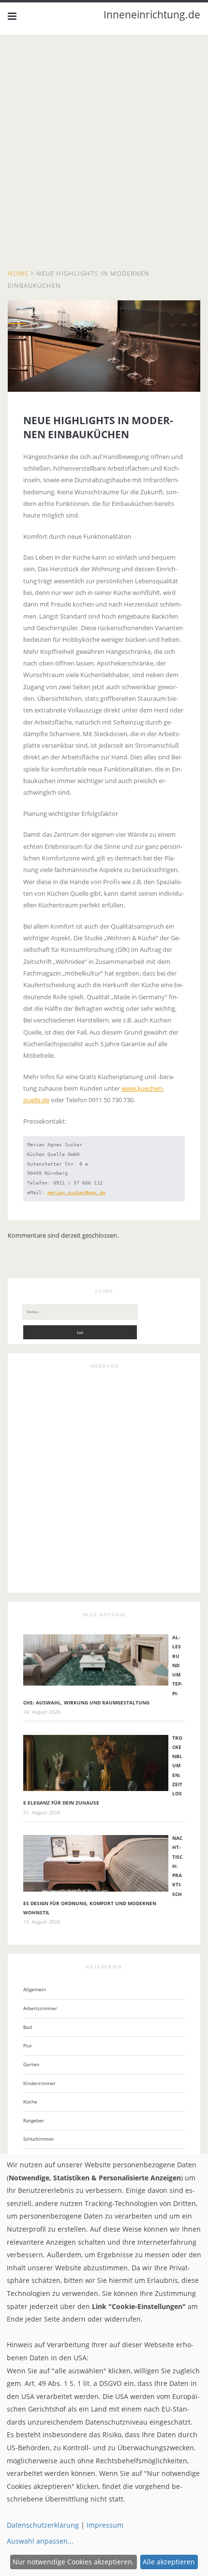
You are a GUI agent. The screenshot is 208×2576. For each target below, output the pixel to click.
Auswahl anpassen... (40, 2541)
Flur (28, 2045)
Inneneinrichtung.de (152, 15)
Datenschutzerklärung (43, 2525)
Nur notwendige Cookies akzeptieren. (73, 2562)
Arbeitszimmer (40, 2008)
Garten (31, 2064)
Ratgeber (34, 2120)
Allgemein (35, 1989)
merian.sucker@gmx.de (76, 1192)
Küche (30, 2102)
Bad (28, 2027)
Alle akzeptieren (169, 2562)
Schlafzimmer (39, 2139)
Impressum (105, 2525)
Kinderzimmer (39, 2083)
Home (18, 273)
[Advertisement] (104, 154)
